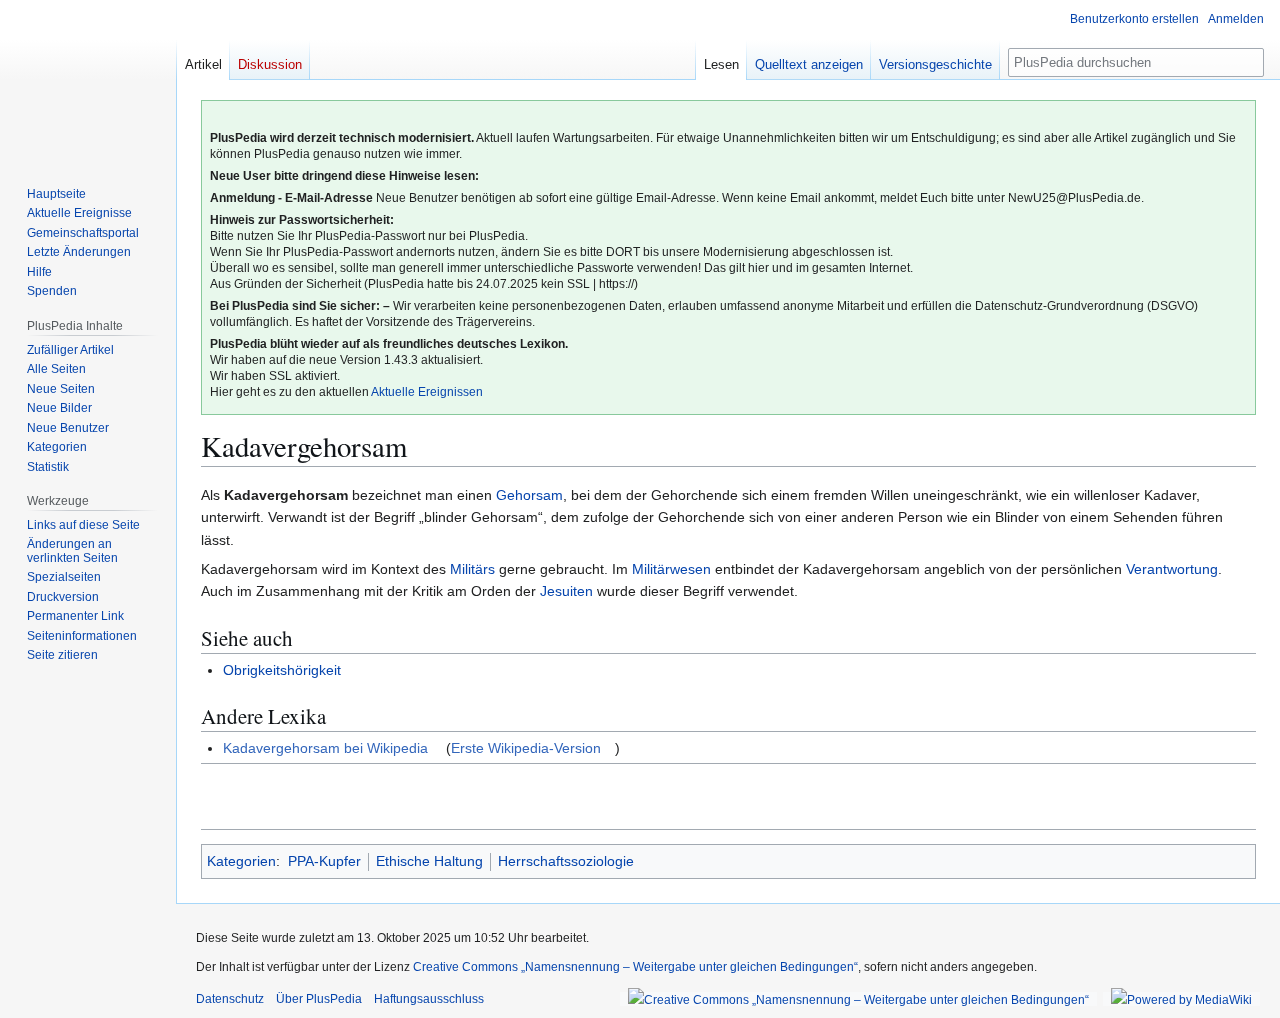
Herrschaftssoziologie (566, 861)
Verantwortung (1172, 569)
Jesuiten (566, 591)
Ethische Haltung (429, 861)
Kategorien (241, 861)
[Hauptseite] (88, 80)
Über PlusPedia (319, 999)
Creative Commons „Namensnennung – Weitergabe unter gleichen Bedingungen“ (635, 967)
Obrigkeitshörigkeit (282, 670)
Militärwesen (671, 569)
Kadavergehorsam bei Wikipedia (325, 748)
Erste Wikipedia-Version (526, 748)
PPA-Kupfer (324, 861)
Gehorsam (529, 495)
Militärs (472, 569)
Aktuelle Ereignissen (427, 392)
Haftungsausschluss (429, 999)
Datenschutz (230, 999)
